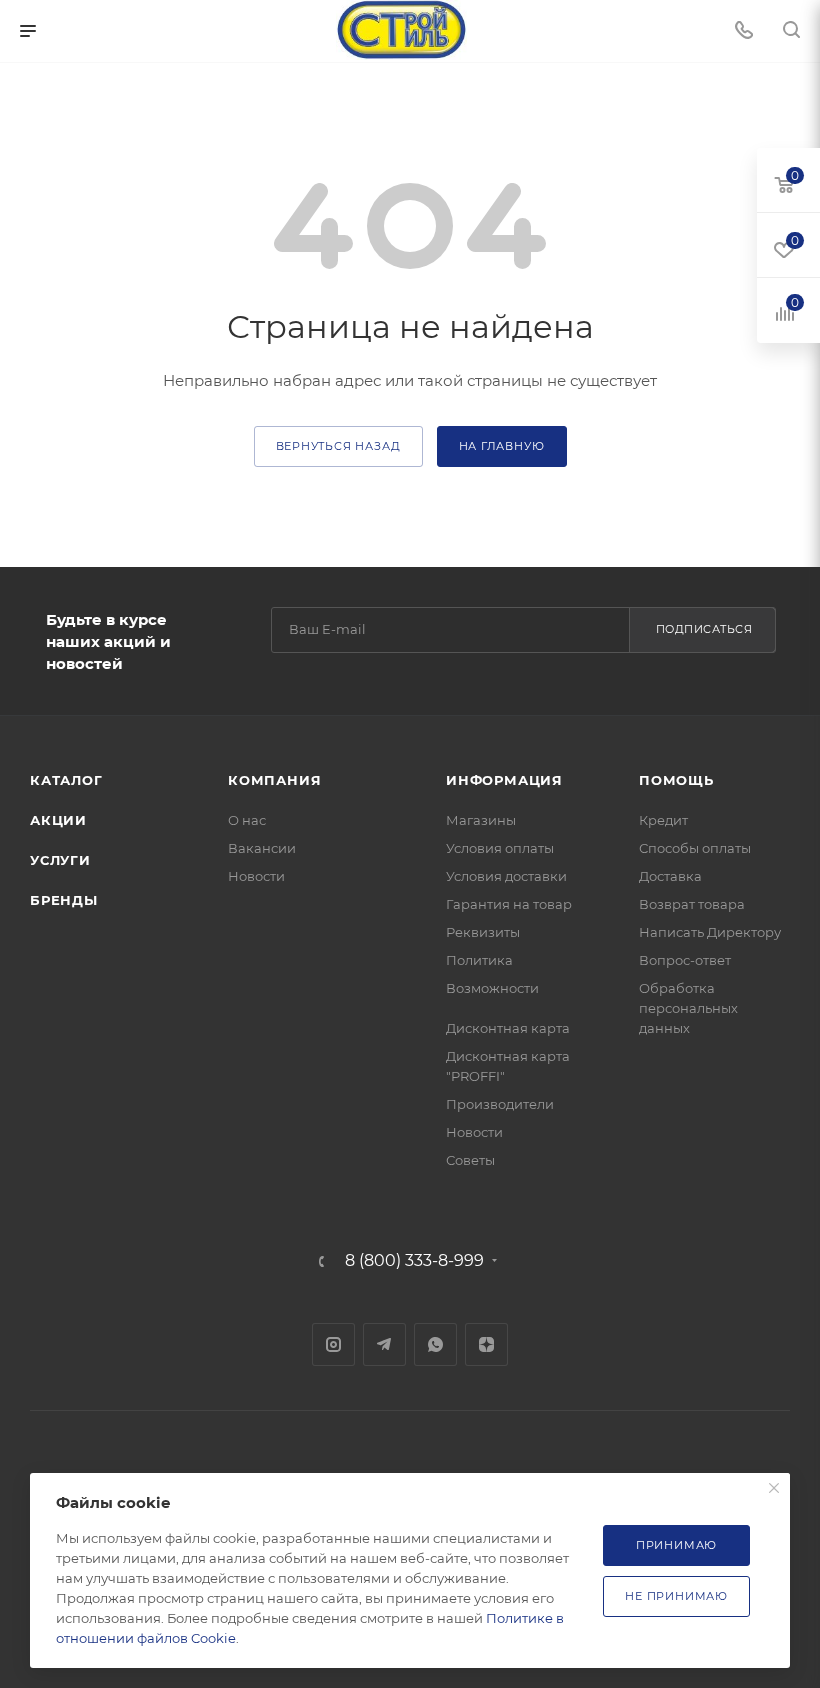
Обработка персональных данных (688, 1008)
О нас (247, 820)
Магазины (481, 820)
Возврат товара (692, 904)
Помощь (676, 780)
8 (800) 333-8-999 (414, 1261)
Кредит (663, 820)
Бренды (64, 900)
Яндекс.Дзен (486, 1344)
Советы (470, 1160)
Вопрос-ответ (685, 960)
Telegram (384, 1344)
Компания (274, 780)
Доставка (670, 876)
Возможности (492, 988)
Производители (500, 1104)
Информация (504, 780)
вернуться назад (338, 446)
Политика (479, 960)
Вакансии (262, 848)
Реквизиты (483, 932)
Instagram (333, 1344)
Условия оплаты (500, 848)
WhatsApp (435, 1344)
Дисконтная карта (508, 1028)
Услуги (60, 860)
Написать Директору (710, 932)
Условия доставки (506, 876)
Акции (58, 820)
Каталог (66, 780)
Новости (256, 876)
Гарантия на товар (509, 904)
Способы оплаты (695, 848)
